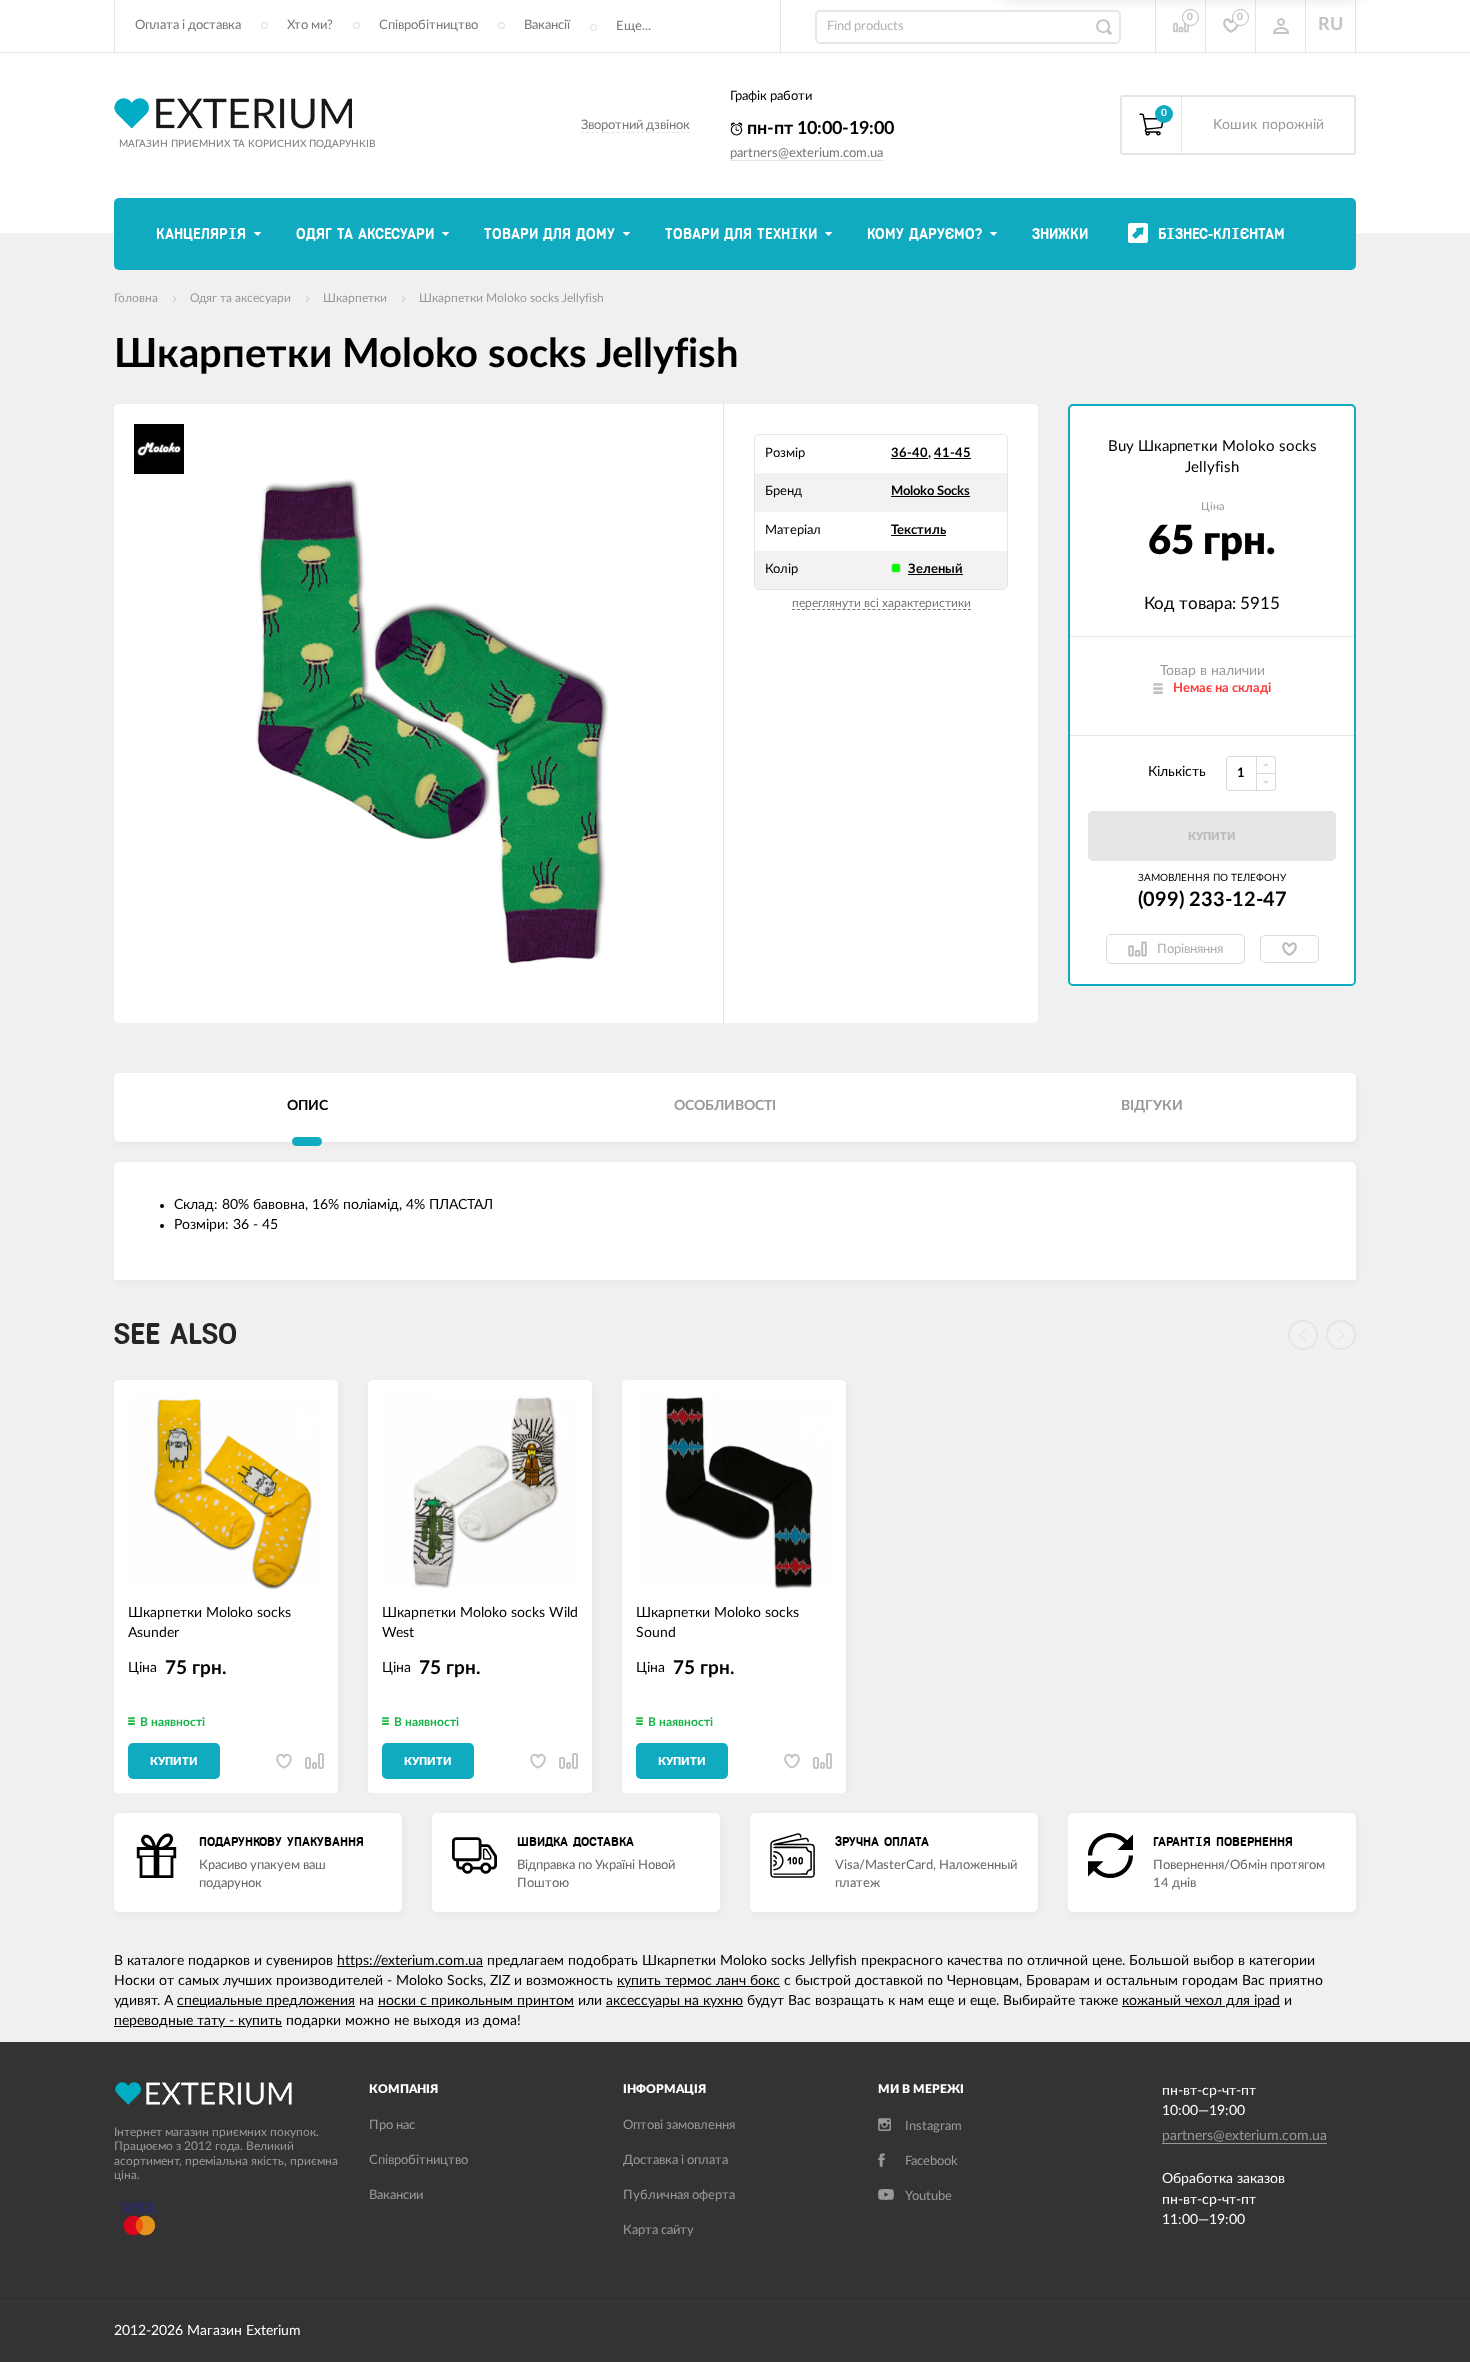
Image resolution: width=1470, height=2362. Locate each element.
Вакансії (547, 25)
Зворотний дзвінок (635, 125)
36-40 (909, 453)
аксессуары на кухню (674, 2001)
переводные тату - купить (198, 2021)
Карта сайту (658, 2230)
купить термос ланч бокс (698, 1981)
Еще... (633, 26)
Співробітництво (428, 25)
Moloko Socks (930, 491)
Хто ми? (310, 25)
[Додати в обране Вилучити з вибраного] (1289, 949)
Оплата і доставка (188, 25)
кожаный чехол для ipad (1201, 2001)
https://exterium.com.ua (410, 1961)
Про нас (392, 2125)
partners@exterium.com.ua (806, 153)
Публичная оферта (679, 2195)
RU (1330, 25)
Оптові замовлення (679, 2125)
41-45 (952, 453)
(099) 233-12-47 (1212, 900)
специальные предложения (266, 2001)
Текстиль (918, 530)
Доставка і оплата (675, 2160)
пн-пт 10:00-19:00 (818, 129)
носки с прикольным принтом (476, 2001)
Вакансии (396, 2195)
